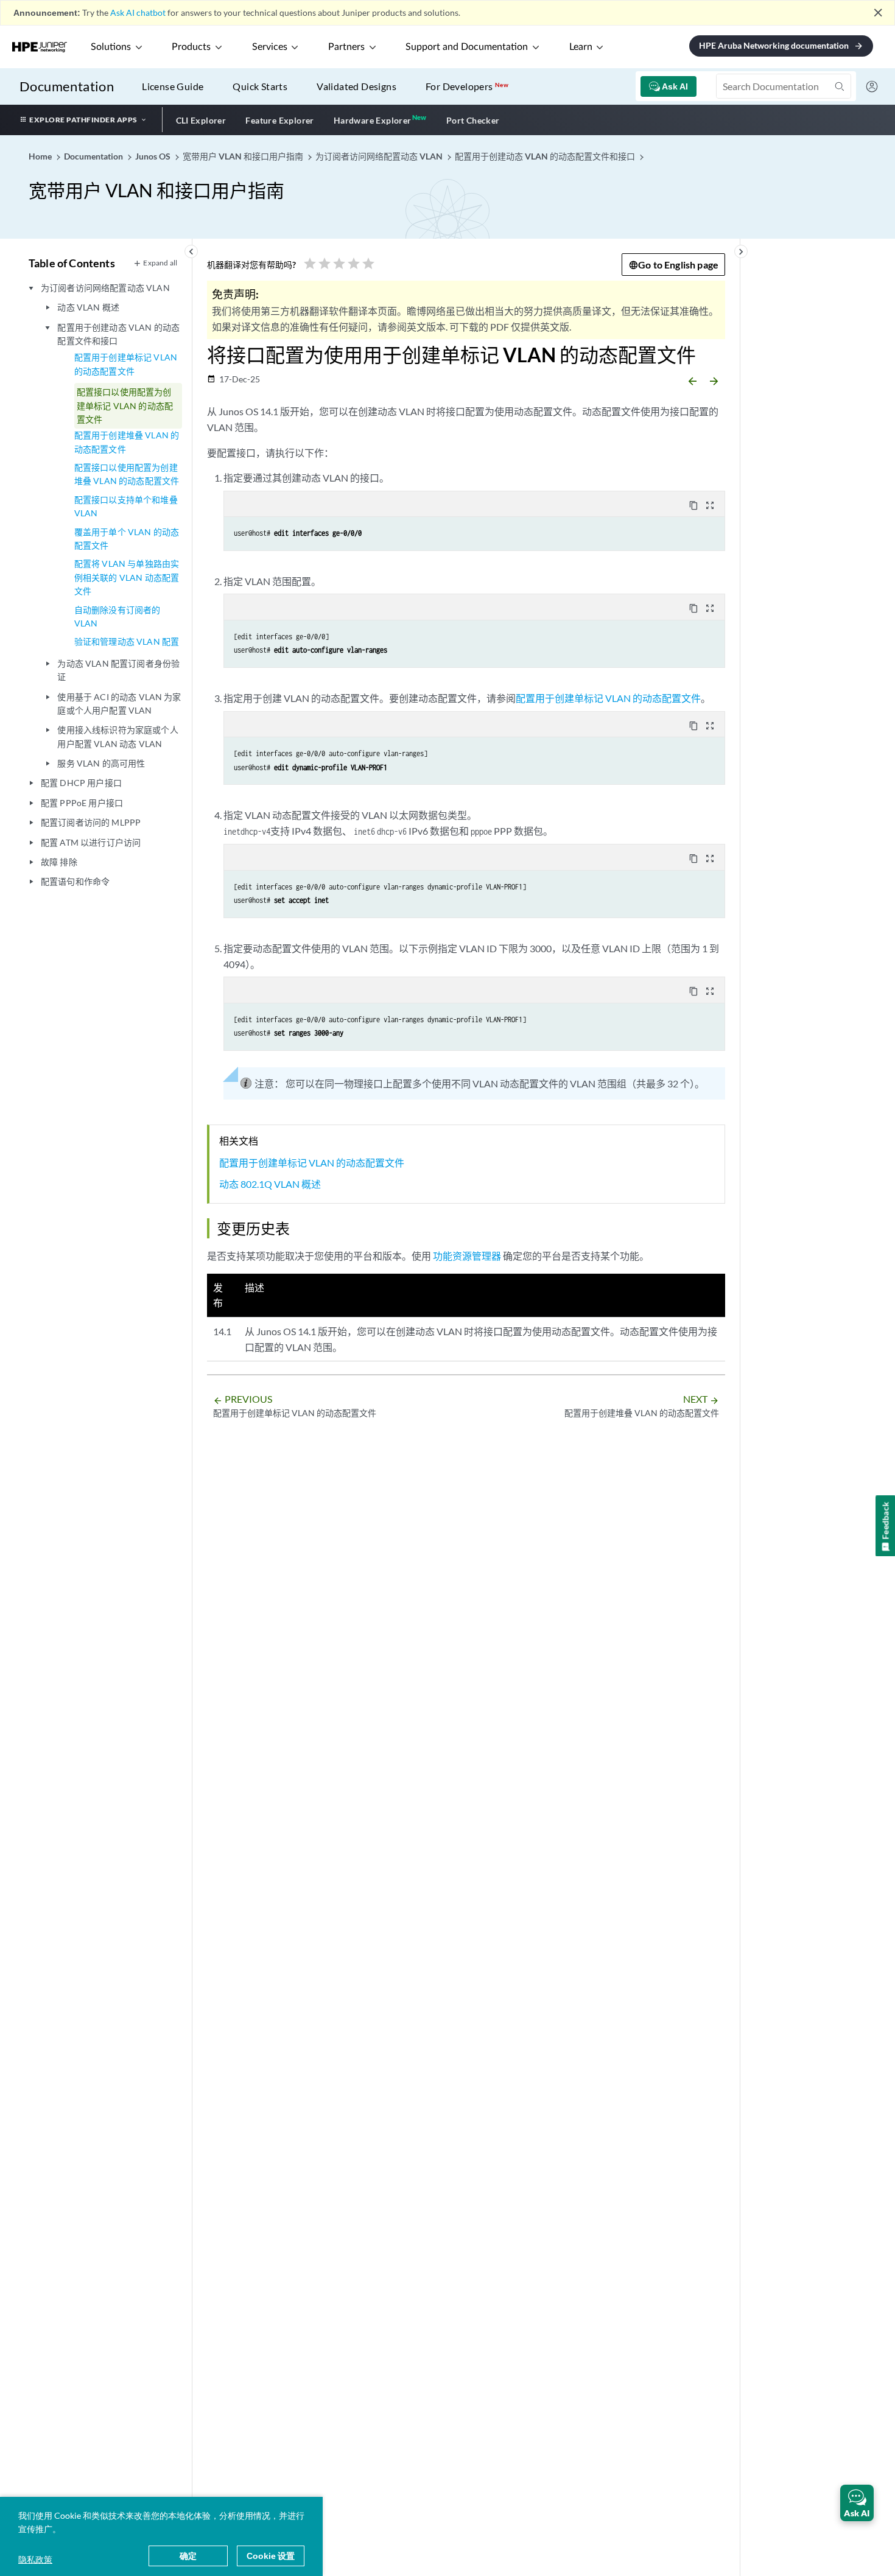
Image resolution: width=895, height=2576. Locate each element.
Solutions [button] (111, 47)
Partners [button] (346, 47)
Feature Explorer (279, 120)
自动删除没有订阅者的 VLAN (118, 616)
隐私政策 (35, 2559)
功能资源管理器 (467, 1256)
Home (41, 156)
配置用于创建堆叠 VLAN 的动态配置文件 (127, 442)
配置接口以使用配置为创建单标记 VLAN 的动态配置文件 (125, 405)
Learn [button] (581, 47)
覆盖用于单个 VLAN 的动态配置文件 (127, 539)
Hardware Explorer (373, 120)
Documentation (67, 86)
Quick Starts (260, 86)
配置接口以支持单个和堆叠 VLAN (126, 506)
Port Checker (473, 120)
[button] (857, 2503)
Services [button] (270, 47)
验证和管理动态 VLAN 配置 (127, 641)
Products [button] (191, 47)
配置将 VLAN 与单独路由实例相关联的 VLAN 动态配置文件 (127, 577)
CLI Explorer (201, 120)
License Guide (173, 86)
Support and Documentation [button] (467, 47)
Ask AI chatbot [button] (138, 12)
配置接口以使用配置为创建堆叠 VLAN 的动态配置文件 (127, 474)
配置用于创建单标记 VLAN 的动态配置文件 (126, 364)
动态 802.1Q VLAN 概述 (270, 1184)
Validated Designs (356, 86)
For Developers (467, 86)
